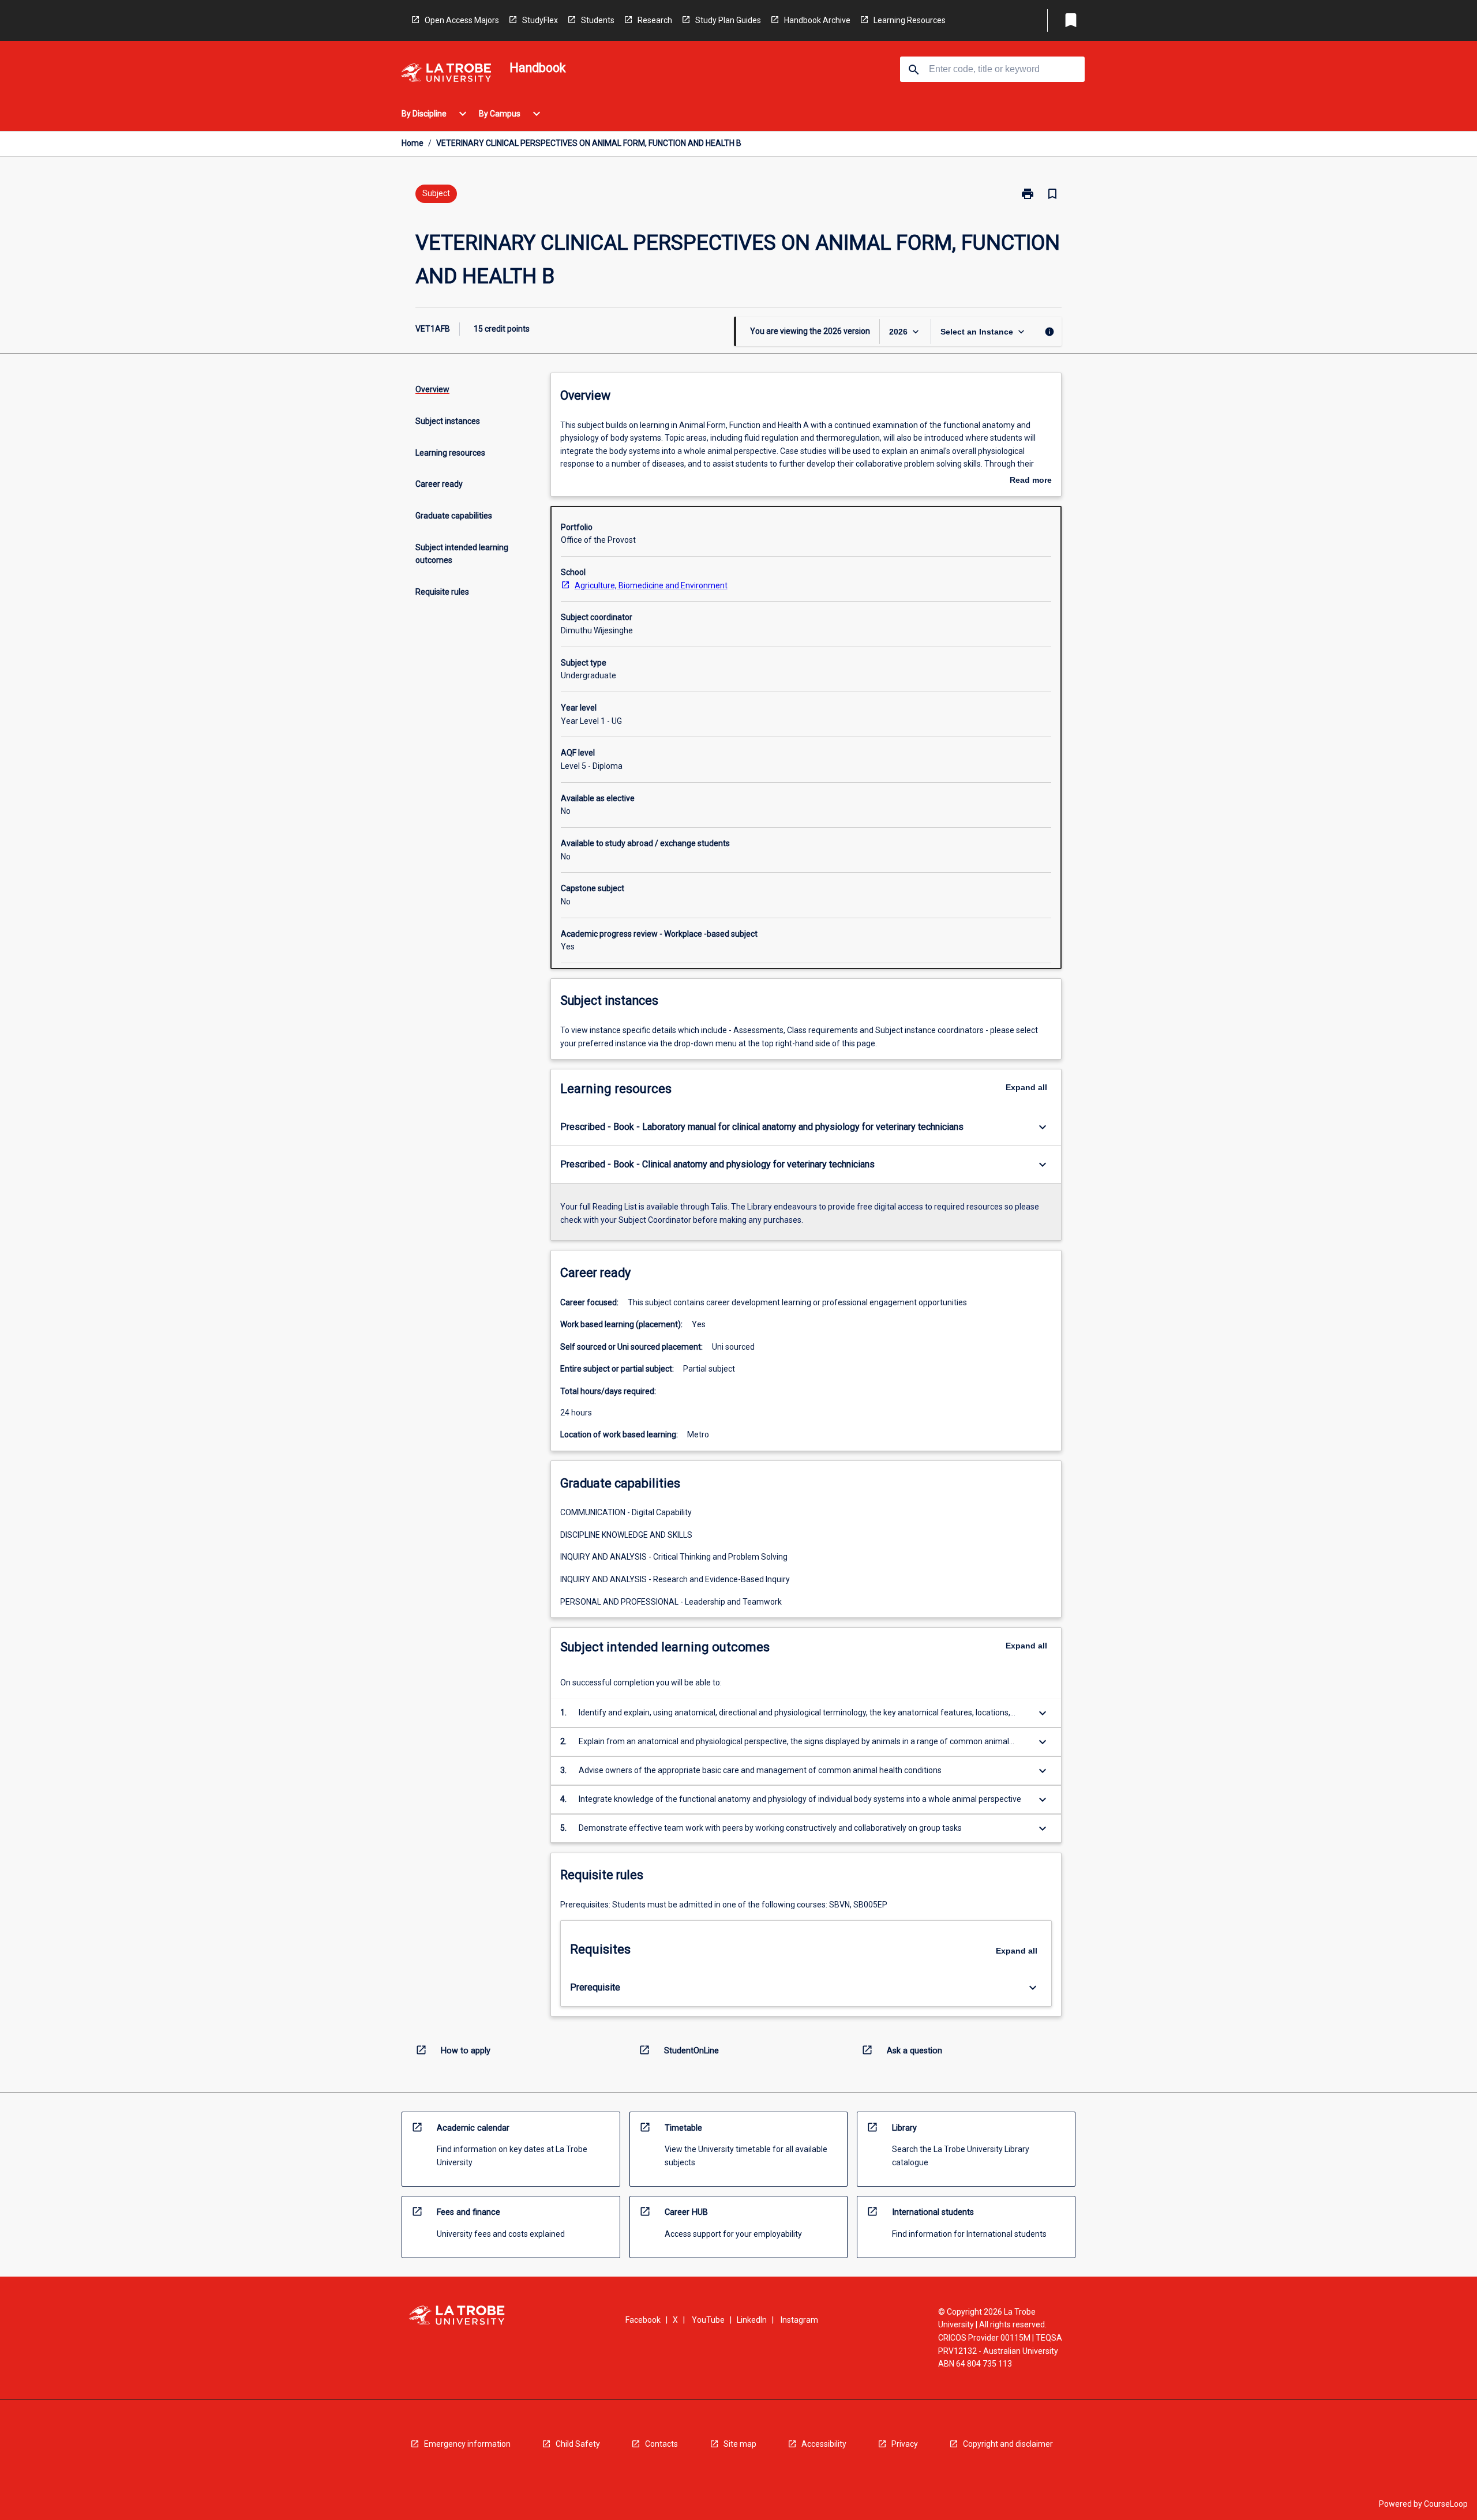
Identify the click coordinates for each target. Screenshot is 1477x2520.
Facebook (643, 2320)
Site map (740, 2444)
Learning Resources (910, 20)
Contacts (661, 2444)
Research (655, 20)
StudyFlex (540, 20)
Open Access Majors (462, 20)
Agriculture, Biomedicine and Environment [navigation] (651, 585)
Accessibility (824, 2444)
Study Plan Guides (728, 20)
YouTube (708, 2320)
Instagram (799, 2320)
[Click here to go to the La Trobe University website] (446, 75)
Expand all (1026, 1087)
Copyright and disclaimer (1008, 2444)
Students (598, 20)
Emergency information (467, 2444)
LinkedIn (752, 2320)
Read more (1031, 481)
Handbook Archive (817, 20)
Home (413, 143)
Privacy (905, 2444)
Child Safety (578, 2444)
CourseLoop (1446, 2504)
